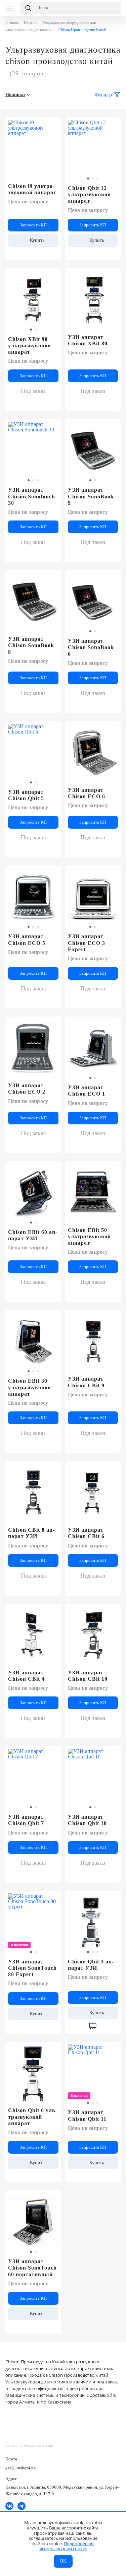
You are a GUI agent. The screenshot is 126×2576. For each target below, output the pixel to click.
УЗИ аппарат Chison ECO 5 (27, 939)
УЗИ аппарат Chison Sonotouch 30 (32, 496)
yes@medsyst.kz (20, 2467)
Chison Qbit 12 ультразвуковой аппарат (89, 194)
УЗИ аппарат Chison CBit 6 (86, 1533)
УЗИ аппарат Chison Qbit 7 (26, 1820)
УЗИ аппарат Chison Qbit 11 (87, 2115)
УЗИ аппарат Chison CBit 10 (88, 1676)
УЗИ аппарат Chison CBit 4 (26, 1676)
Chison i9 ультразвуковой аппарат (32, 189)
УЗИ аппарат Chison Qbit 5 (26, 795)
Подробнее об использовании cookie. (67, 2546)
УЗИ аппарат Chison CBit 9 (86, 1382)
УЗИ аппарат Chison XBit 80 (88, 340)
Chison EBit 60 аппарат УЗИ (33, 1235)
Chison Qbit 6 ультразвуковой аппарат (32, 2117)
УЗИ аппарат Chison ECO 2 (27, 1089)
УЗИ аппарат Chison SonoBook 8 (31, 645)
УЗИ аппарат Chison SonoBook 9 (91, 496)
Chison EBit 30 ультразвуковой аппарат (30, 1387)
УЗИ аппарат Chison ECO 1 (87, 1091)
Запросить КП (33, 225)
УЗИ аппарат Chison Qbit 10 (87, 1820)
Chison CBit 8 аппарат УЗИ (31, 1533)
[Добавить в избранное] (112, 125)
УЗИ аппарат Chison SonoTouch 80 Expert (32, 1968)
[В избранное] (52, 125)
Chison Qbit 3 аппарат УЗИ (91, 1965)
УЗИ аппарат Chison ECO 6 (87, 793)
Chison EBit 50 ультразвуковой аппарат (89, 1236)
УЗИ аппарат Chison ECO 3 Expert (87, 943)
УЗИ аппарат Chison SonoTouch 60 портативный (32, 2268)
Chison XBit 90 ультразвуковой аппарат (30, 345)
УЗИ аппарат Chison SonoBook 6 (91, 647)
